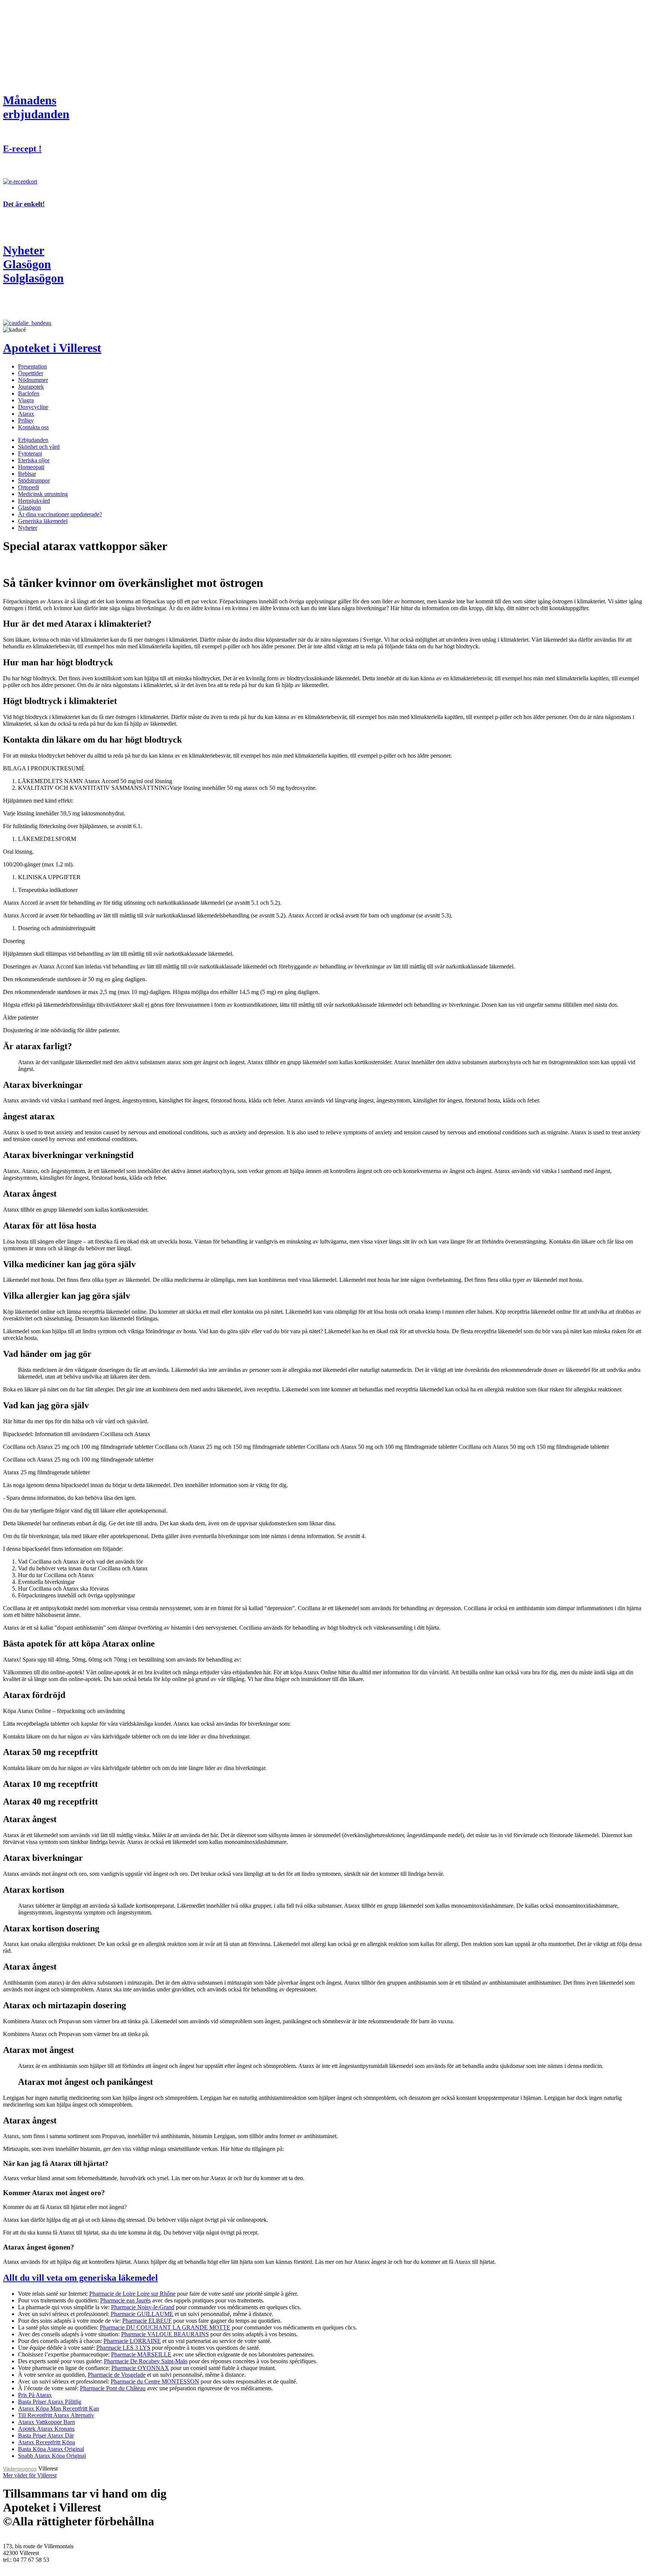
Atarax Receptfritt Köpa (46, 2442)
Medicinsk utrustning (43, 494)
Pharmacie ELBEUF (147, 2321)
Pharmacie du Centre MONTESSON (155, 2381)
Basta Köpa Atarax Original (51, 2449)
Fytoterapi (30, 453)
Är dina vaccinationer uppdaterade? (60, 514)
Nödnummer (33, 380)
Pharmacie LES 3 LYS (123, 2348)
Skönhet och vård (39, 447)
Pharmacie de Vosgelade (117, 2375)
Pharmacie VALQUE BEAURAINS (165, 2334)
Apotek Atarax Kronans (46, 2429)
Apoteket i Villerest (52, 348)
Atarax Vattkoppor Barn (46, 2422)
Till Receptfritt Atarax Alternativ (56, 2415)
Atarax (26, 414)
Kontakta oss (33, 427)
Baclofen (29, 393)
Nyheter (28, 528)
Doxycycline (33, 407)
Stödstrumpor (34, 480)
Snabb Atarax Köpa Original (52, 2456)
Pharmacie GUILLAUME (142, 2314)
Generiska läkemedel (43, 521)
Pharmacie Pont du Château (113, 2388)
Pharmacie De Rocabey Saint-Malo (146, 2361)
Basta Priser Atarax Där (46, 2435)
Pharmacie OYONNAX (140, 2368)
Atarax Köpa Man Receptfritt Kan (58, 2408)
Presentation (32, 366)
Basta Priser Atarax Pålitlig (50, 2402)
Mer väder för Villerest (30, 2475)
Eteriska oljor (34, 460)
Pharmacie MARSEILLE (141, 2354)
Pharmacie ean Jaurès (125, 2300)
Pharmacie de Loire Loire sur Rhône (132, 2294)
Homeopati (31, 467)
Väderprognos (20, 2469)
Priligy (26, 420)
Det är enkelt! (24, 204)
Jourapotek (31, 387)
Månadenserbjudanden (36, 107)
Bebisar (27, 474)
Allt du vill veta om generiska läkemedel (80, 2278)
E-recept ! (22, 149)
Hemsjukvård (34, 501)
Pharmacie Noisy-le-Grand (143, 2307)
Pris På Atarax (35, 2395)
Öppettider (31, 373)
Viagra (26, 400)
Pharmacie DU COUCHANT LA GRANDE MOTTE (165, 2327)
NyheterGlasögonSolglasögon (33, 264)
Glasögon (29, 508)
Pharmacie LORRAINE (132, 2341)
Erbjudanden (33, 440)
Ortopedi (28, 487)
